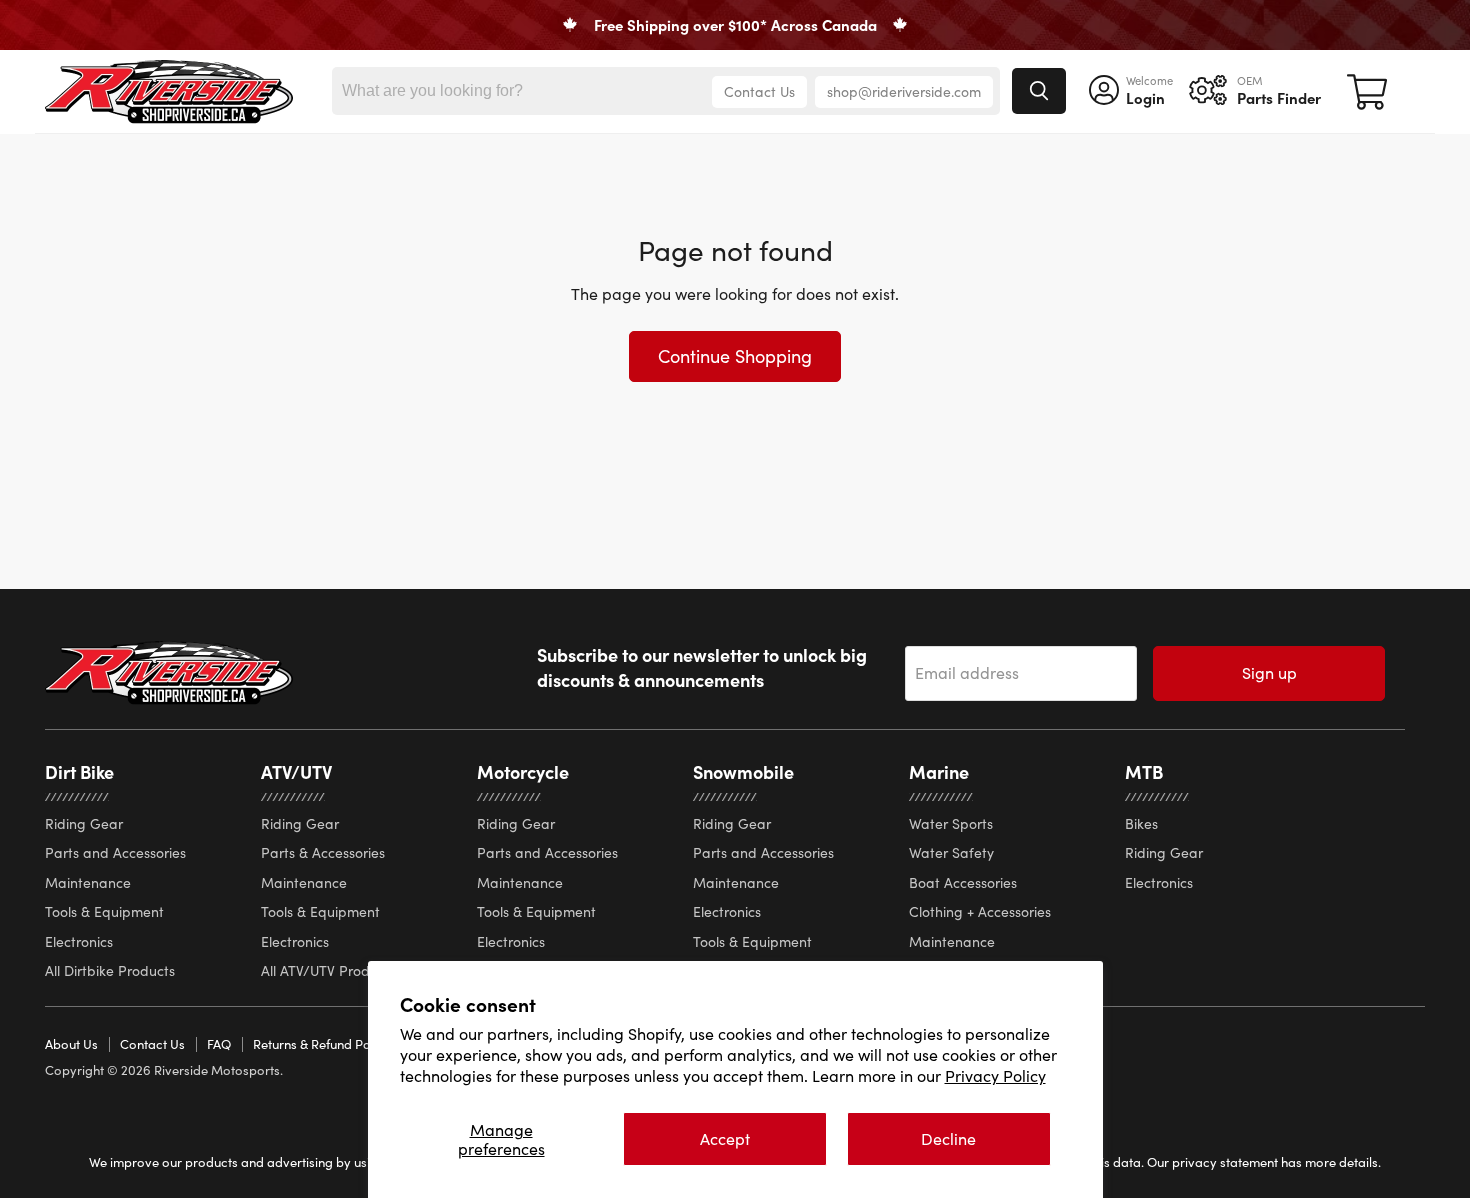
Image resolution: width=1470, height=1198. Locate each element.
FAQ (219, 1044)
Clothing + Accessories (980, 911)
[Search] (1039, 91)
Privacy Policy (995, 1075)
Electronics (79, 941)
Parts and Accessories (115, 852)
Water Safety (951, 852)
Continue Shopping (735, 356)
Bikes (1141, 823)
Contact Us (759, 91)
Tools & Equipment (104, 911)
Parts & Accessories (323, 852)
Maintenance (88, 882)
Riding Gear (84, 823)
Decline (948, 1138)
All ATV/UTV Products (328, 970)
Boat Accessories (963, 882)
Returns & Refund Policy (322, 1044)
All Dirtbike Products (110, 970)
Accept (725, 1138)
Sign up (1269, 672)
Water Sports (951, 823)
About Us (71, 1044)
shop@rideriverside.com (904, 91)
